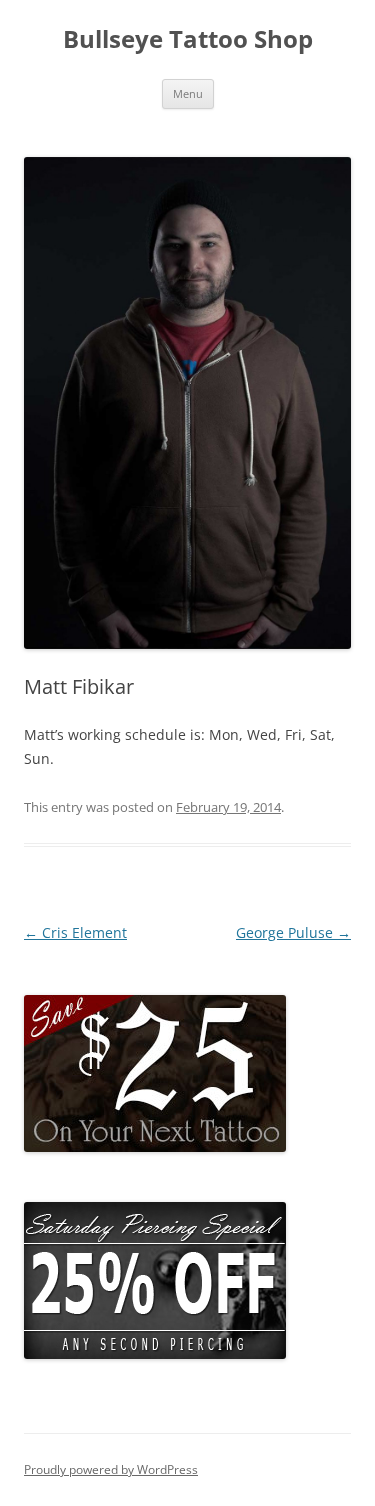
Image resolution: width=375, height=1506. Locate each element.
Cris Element (75, 932)
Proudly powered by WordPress (111, 1469)
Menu (188, 93)
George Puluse (293, 932)
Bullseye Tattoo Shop (188, 39)
